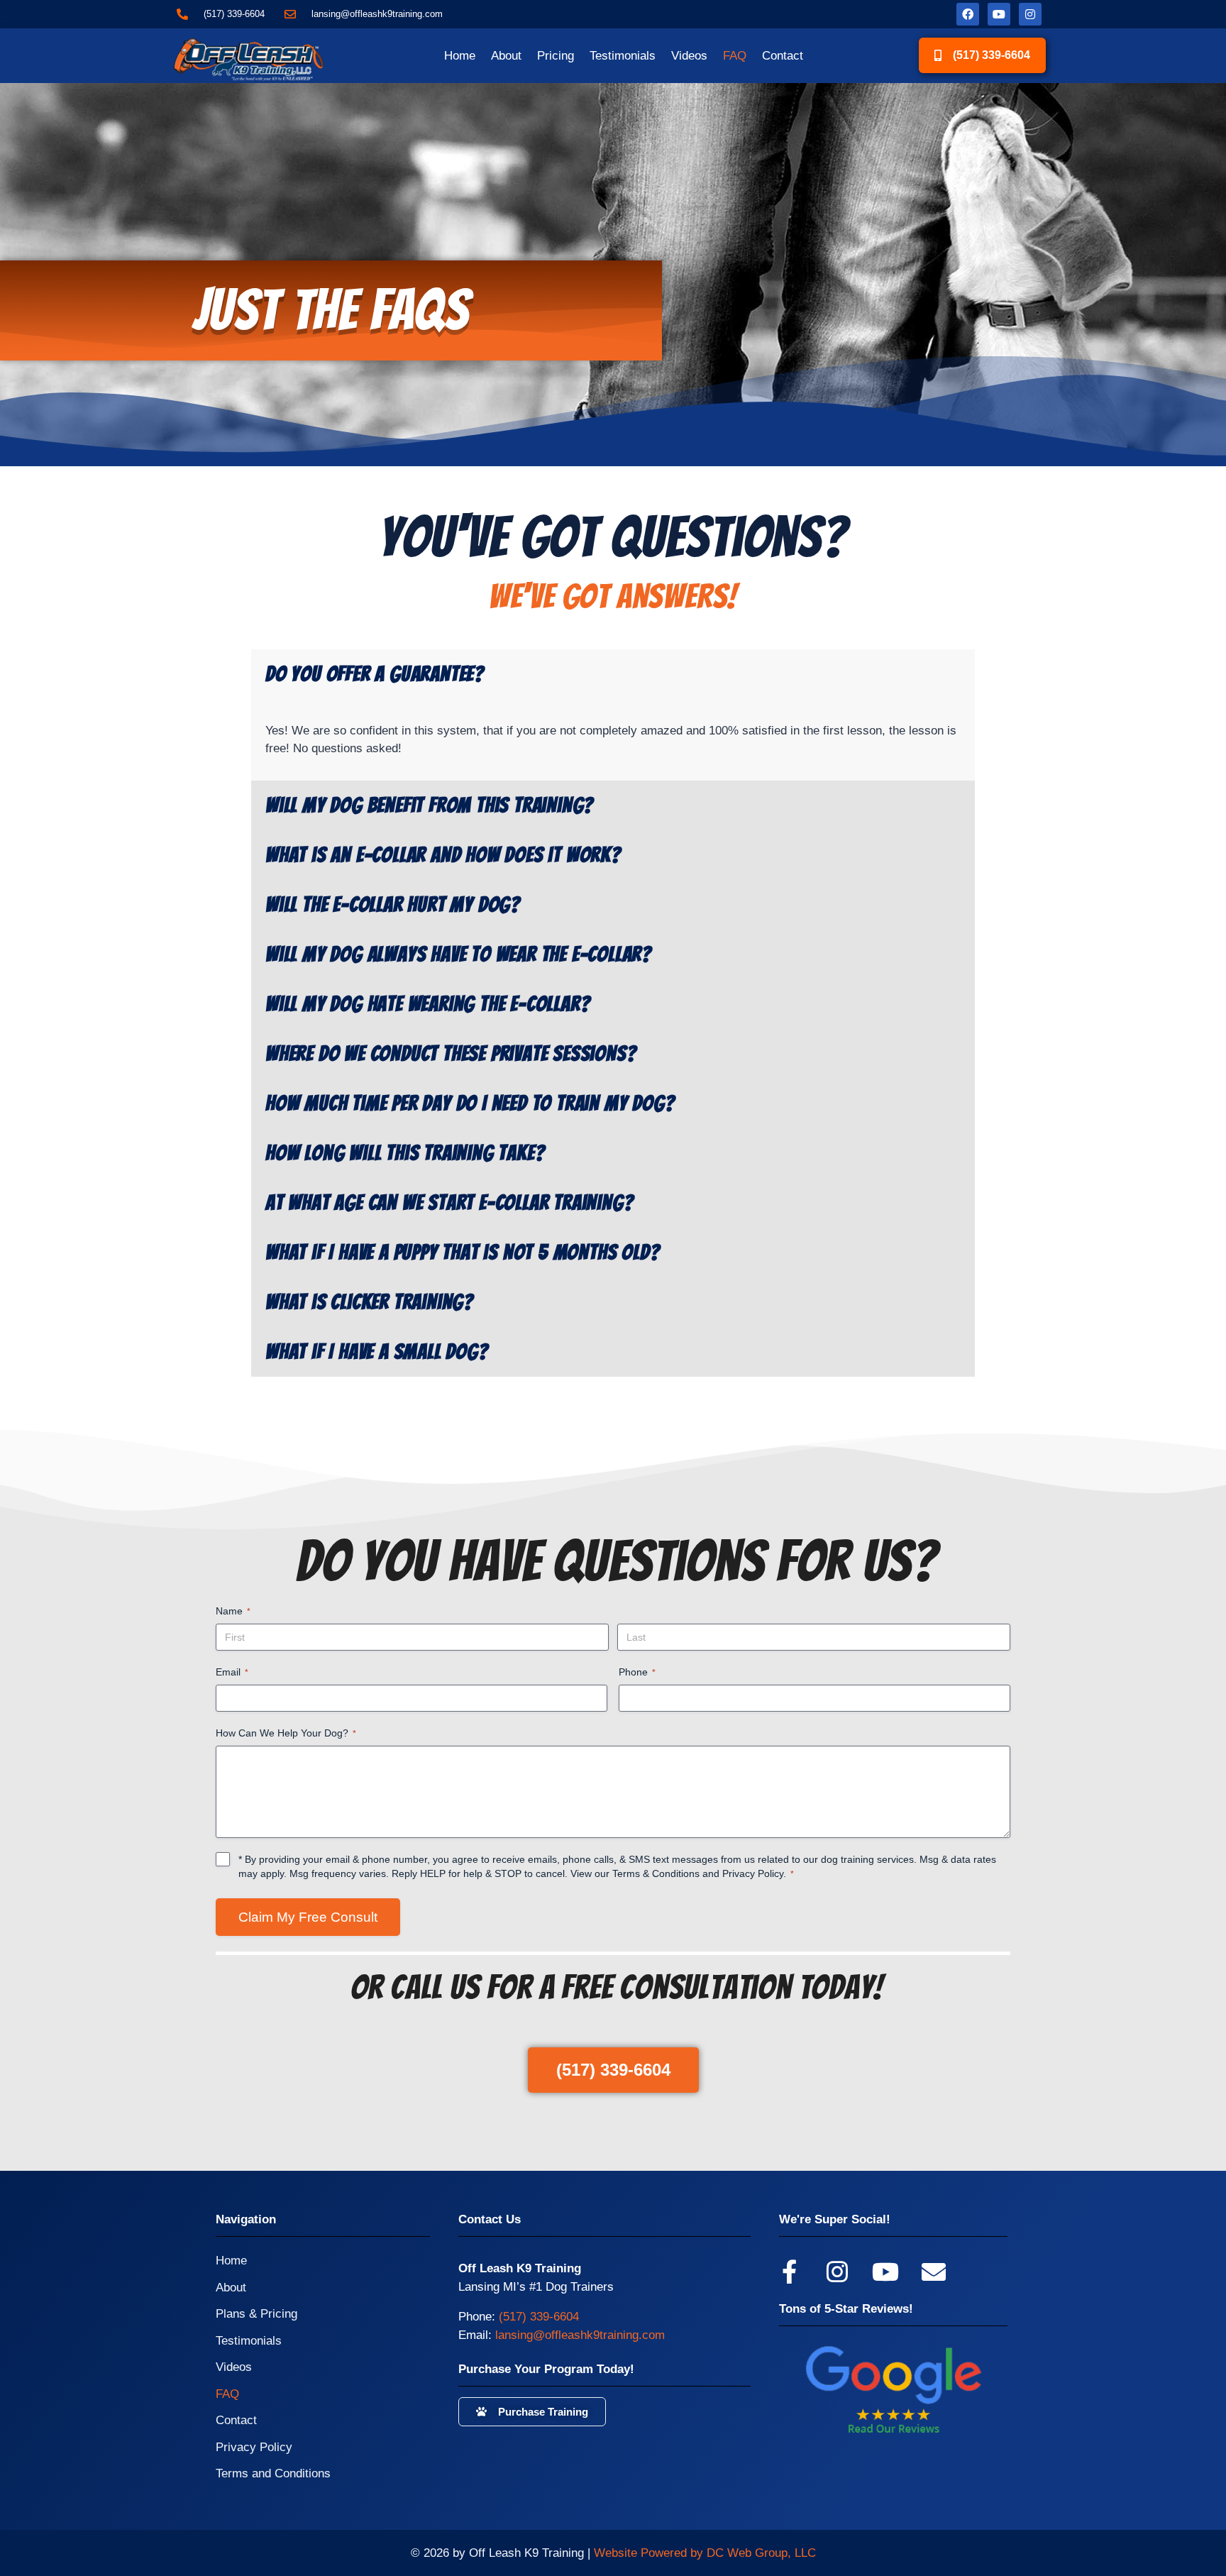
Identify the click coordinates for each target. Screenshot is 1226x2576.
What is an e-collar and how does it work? (443, 855)
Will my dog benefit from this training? (429, 805)
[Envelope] (934, 2272)
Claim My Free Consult (308, 1917)
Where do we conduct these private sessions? (451, 1054)
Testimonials (623, 56)
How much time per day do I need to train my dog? (470, 1103)
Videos (689, 56)
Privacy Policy (753, 1873)
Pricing (556, 56)
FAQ (735, 56)
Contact (783, 56)
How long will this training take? (405, 1153)
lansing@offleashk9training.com (580, 2335)
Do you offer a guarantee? (375, 674)
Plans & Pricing (256, 2314)
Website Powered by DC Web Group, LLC (705, 2553)
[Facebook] (968, 14)
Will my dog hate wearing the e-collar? (427, 1004)
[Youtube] (999, 14)
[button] (613, 674)
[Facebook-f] (789, 2272)
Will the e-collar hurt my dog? (393, 905)
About (506, 56)
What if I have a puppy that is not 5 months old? (462, 1253)
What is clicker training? (369, 1302)
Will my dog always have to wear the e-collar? (458, 954)
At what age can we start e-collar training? (449, 1203)
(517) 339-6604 (539, 2317)
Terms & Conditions (656, 1873)
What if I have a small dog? (377, 1352)
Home (460, 56)
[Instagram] (1030, 14)
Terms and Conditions (273, 2473)
